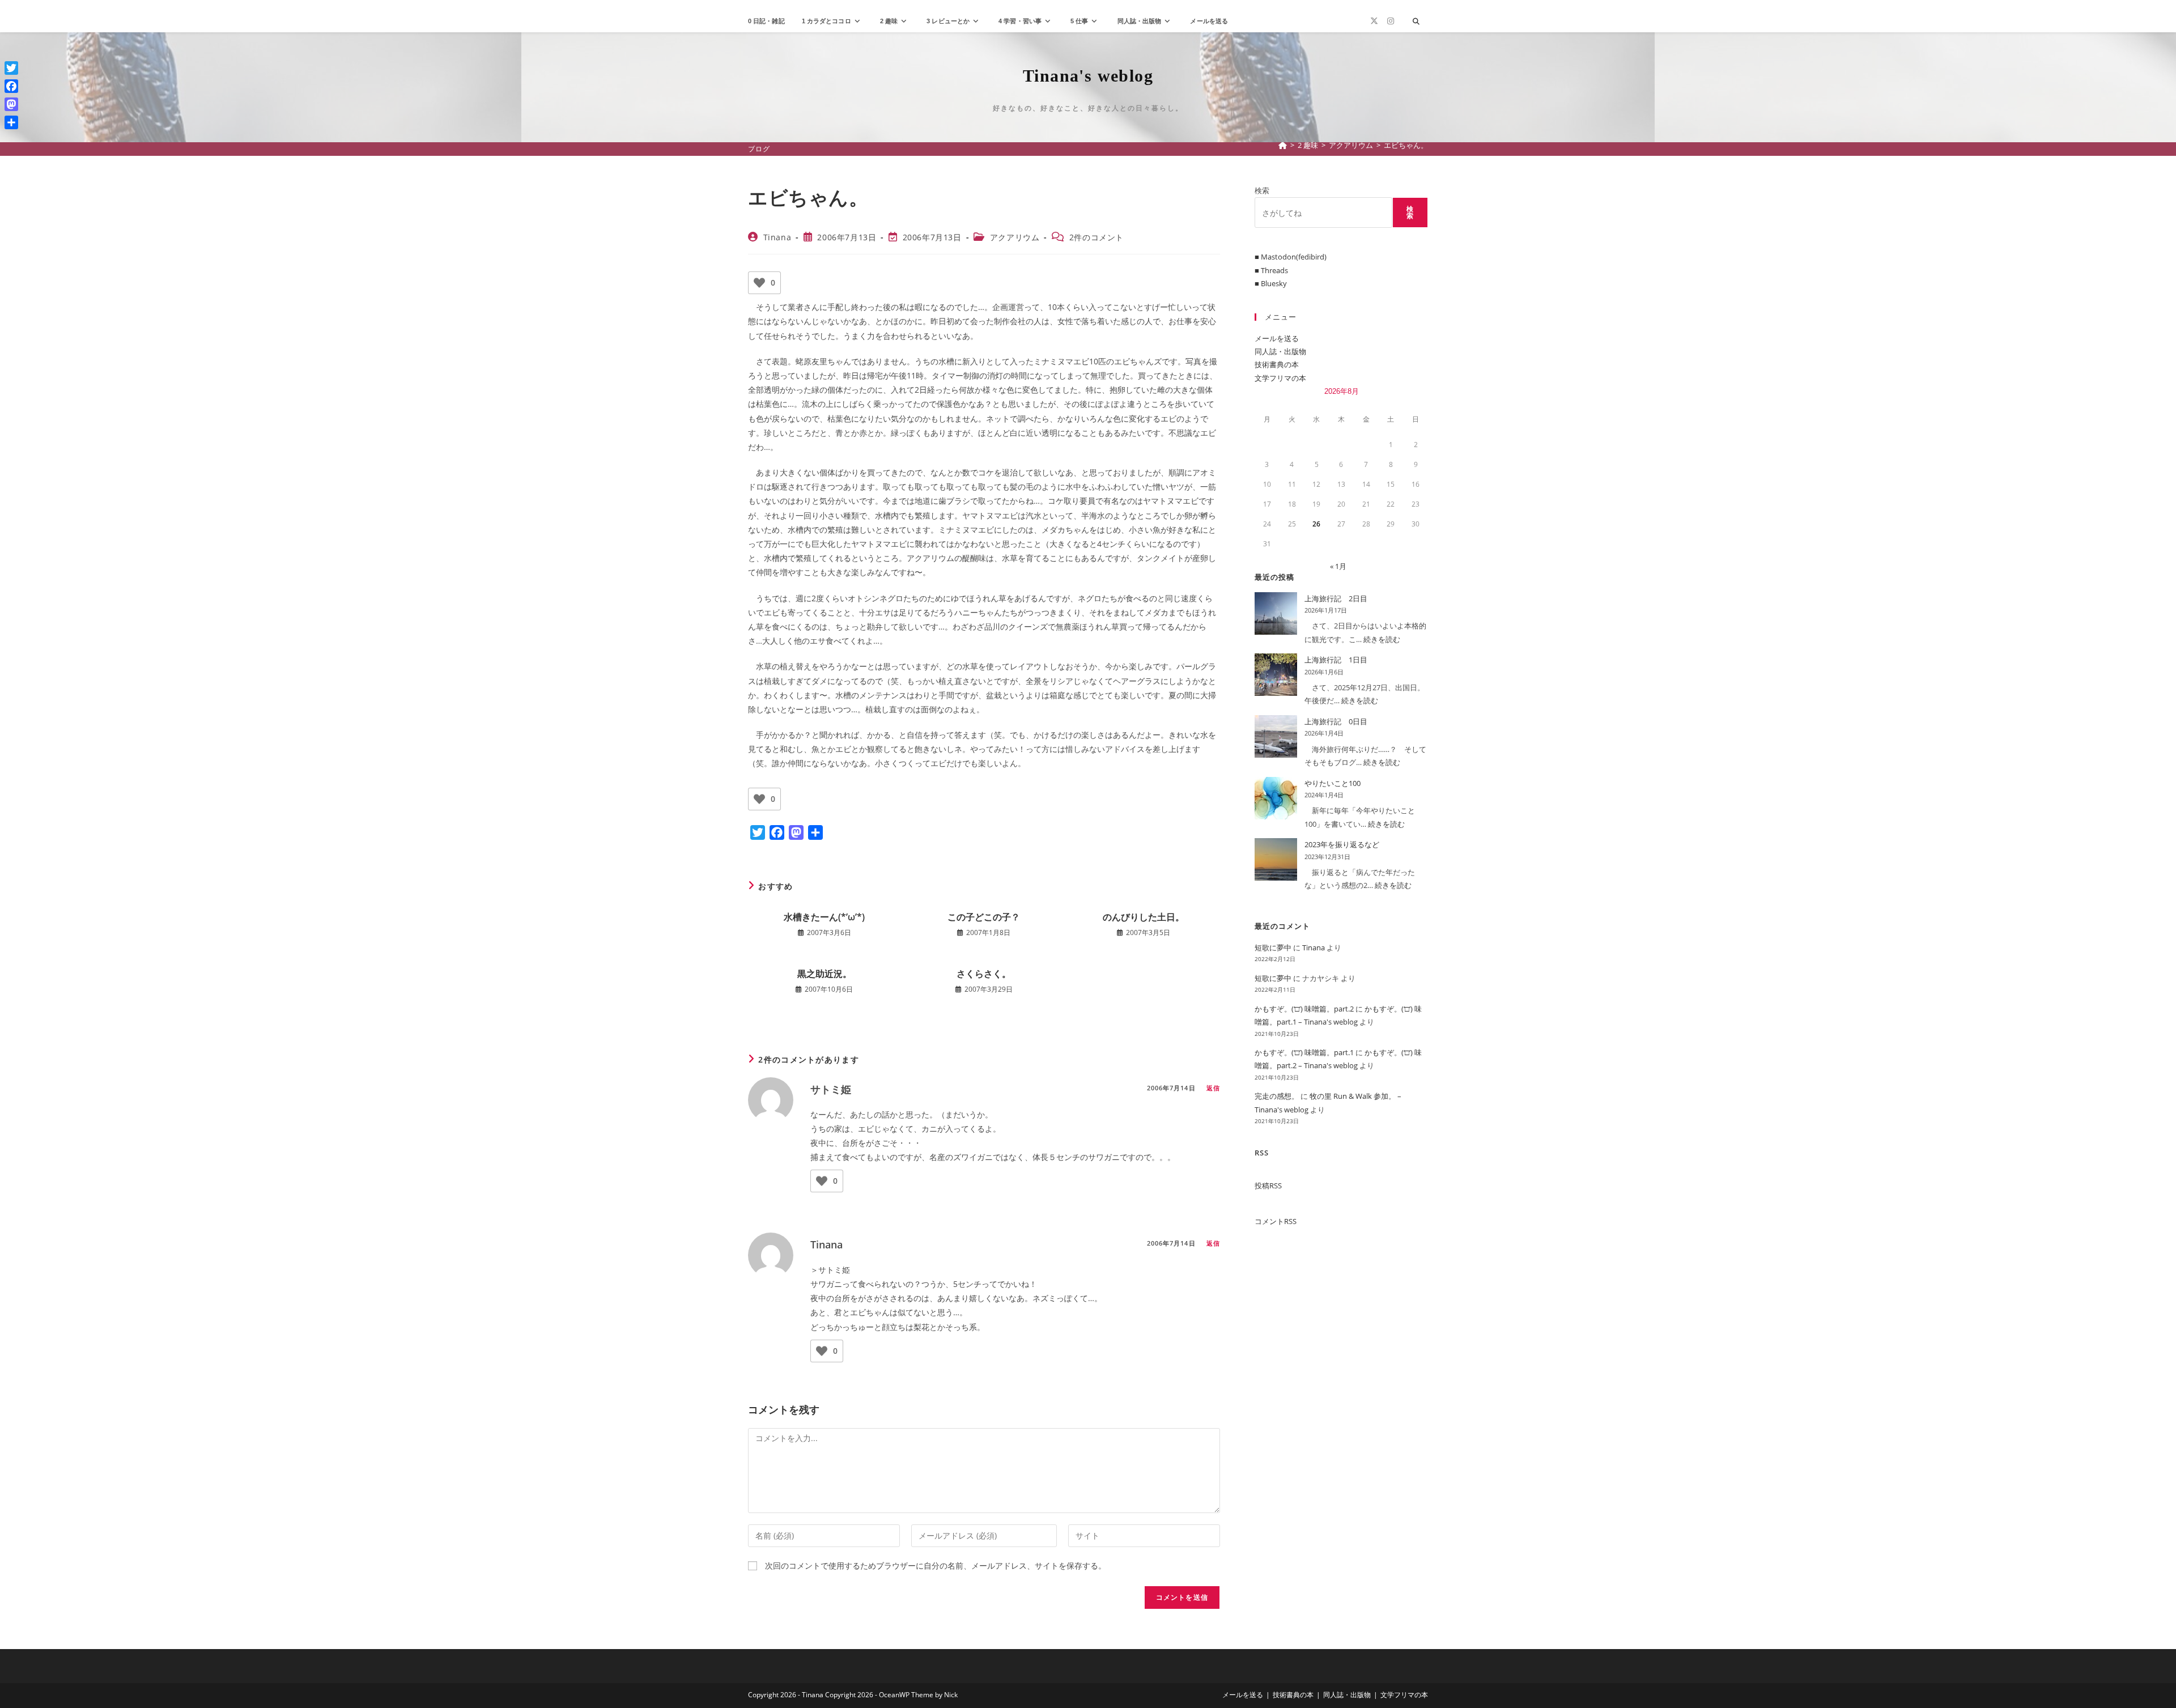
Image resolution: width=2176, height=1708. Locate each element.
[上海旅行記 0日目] (1276, 736)
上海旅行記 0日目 (1336, 721)
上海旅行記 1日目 (1336, 660)
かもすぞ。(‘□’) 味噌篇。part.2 (1304, 1009)
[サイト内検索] (1416, 22)
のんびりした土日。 (1144, 917)
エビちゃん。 (1406, 145)
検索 (1262, 190)
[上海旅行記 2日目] (1276, 613)
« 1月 (1338, 566)
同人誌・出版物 (1280, 351)
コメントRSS (1276, 1221)
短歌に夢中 (1273, 948)
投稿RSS (1268, 1186)
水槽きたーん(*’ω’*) (824, 917)
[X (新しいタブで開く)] (1374, 21)
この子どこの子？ (984, 917)
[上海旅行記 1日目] (1276, 675)
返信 (1213, 1088)
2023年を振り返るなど (1342, 844)
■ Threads (1271, 270)
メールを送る (1277, 338)
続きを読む (1382, 639)
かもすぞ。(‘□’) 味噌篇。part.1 (1304, 1052)
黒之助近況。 (824, 974)
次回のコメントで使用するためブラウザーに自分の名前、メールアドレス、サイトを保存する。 (936, 1565)
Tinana (777, 237)
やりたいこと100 (1333, 783)
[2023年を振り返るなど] (1276, 859)
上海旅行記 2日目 (1336, 598)
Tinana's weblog (1088, 76)
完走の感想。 (1277, 1096)
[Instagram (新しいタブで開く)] (1391, 21)
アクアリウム (1015, 237)
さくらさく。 (984, 974)
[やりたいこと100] (1276, 798)
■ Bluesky (1271, 283)
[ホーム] (1283, 145)
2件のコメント (1096, 237)
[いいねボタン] (759, 283)
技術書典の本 (1277, 364)
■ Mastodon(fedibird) (1291, 257)
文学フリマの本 (1280, 378)
